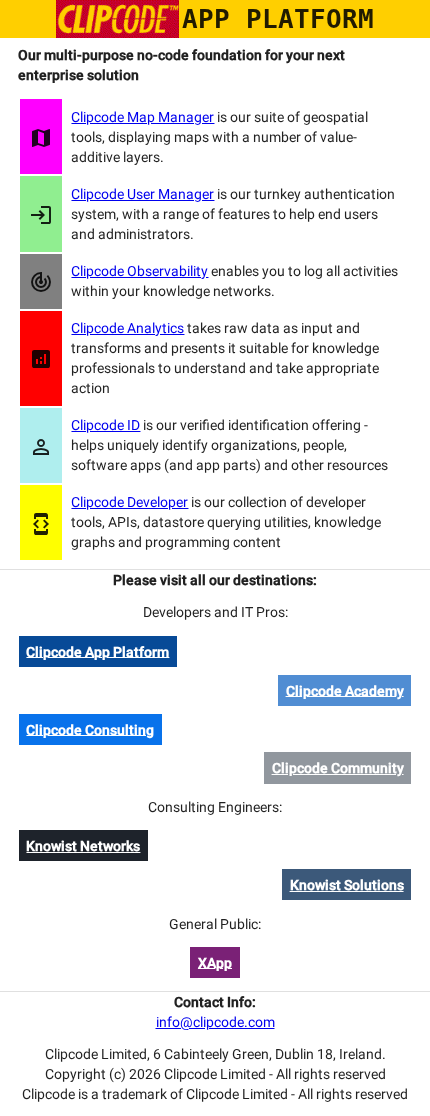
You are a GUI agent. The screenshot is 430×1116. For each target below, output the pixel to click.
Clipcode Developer (129, 502)
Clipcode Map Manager (142, 117)
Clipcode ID (105, 425)
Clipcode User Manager (142, 194)
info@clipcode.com (215, 1022)
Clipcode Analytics (127, 328)
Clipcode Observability (139, 271)
